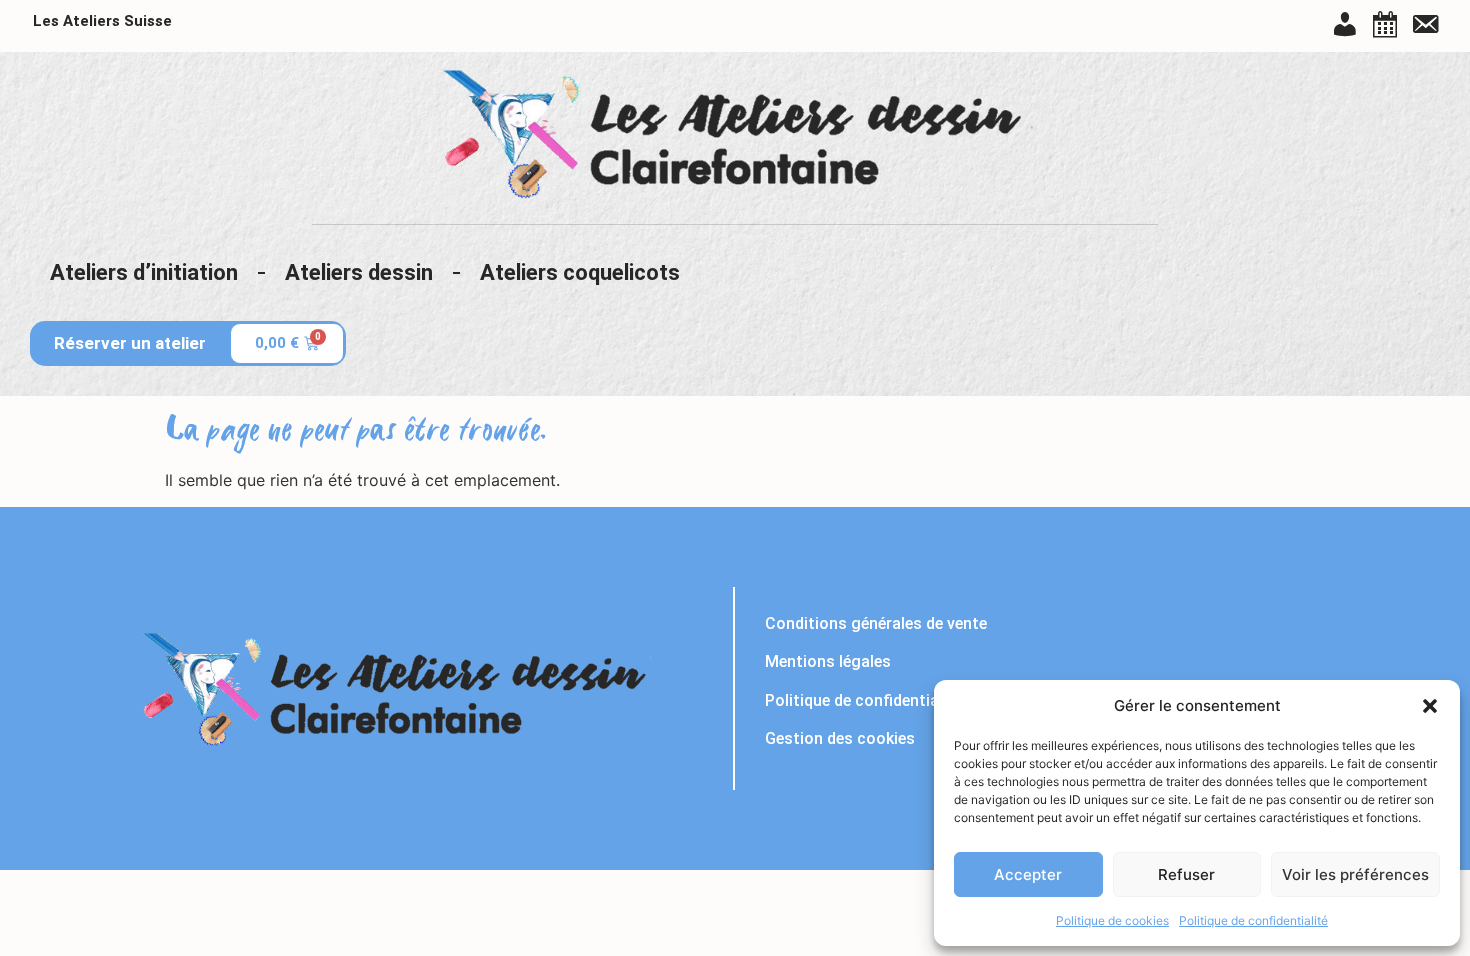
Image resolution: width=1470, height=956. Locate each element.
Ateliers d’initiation (144, 272)
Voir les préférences (1355, 874)
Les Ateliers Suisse (102, 21)
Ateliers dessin (359, 272)
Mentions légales (828, 661)
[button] (1430, 706)
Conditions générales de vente (876, 623)
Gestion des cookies (840, 738)
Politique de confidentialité (1253, 920)
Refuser (1186, 874)
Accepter (1028, 874)
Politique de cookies (1112, 920)
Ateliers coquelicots (580, 272)
